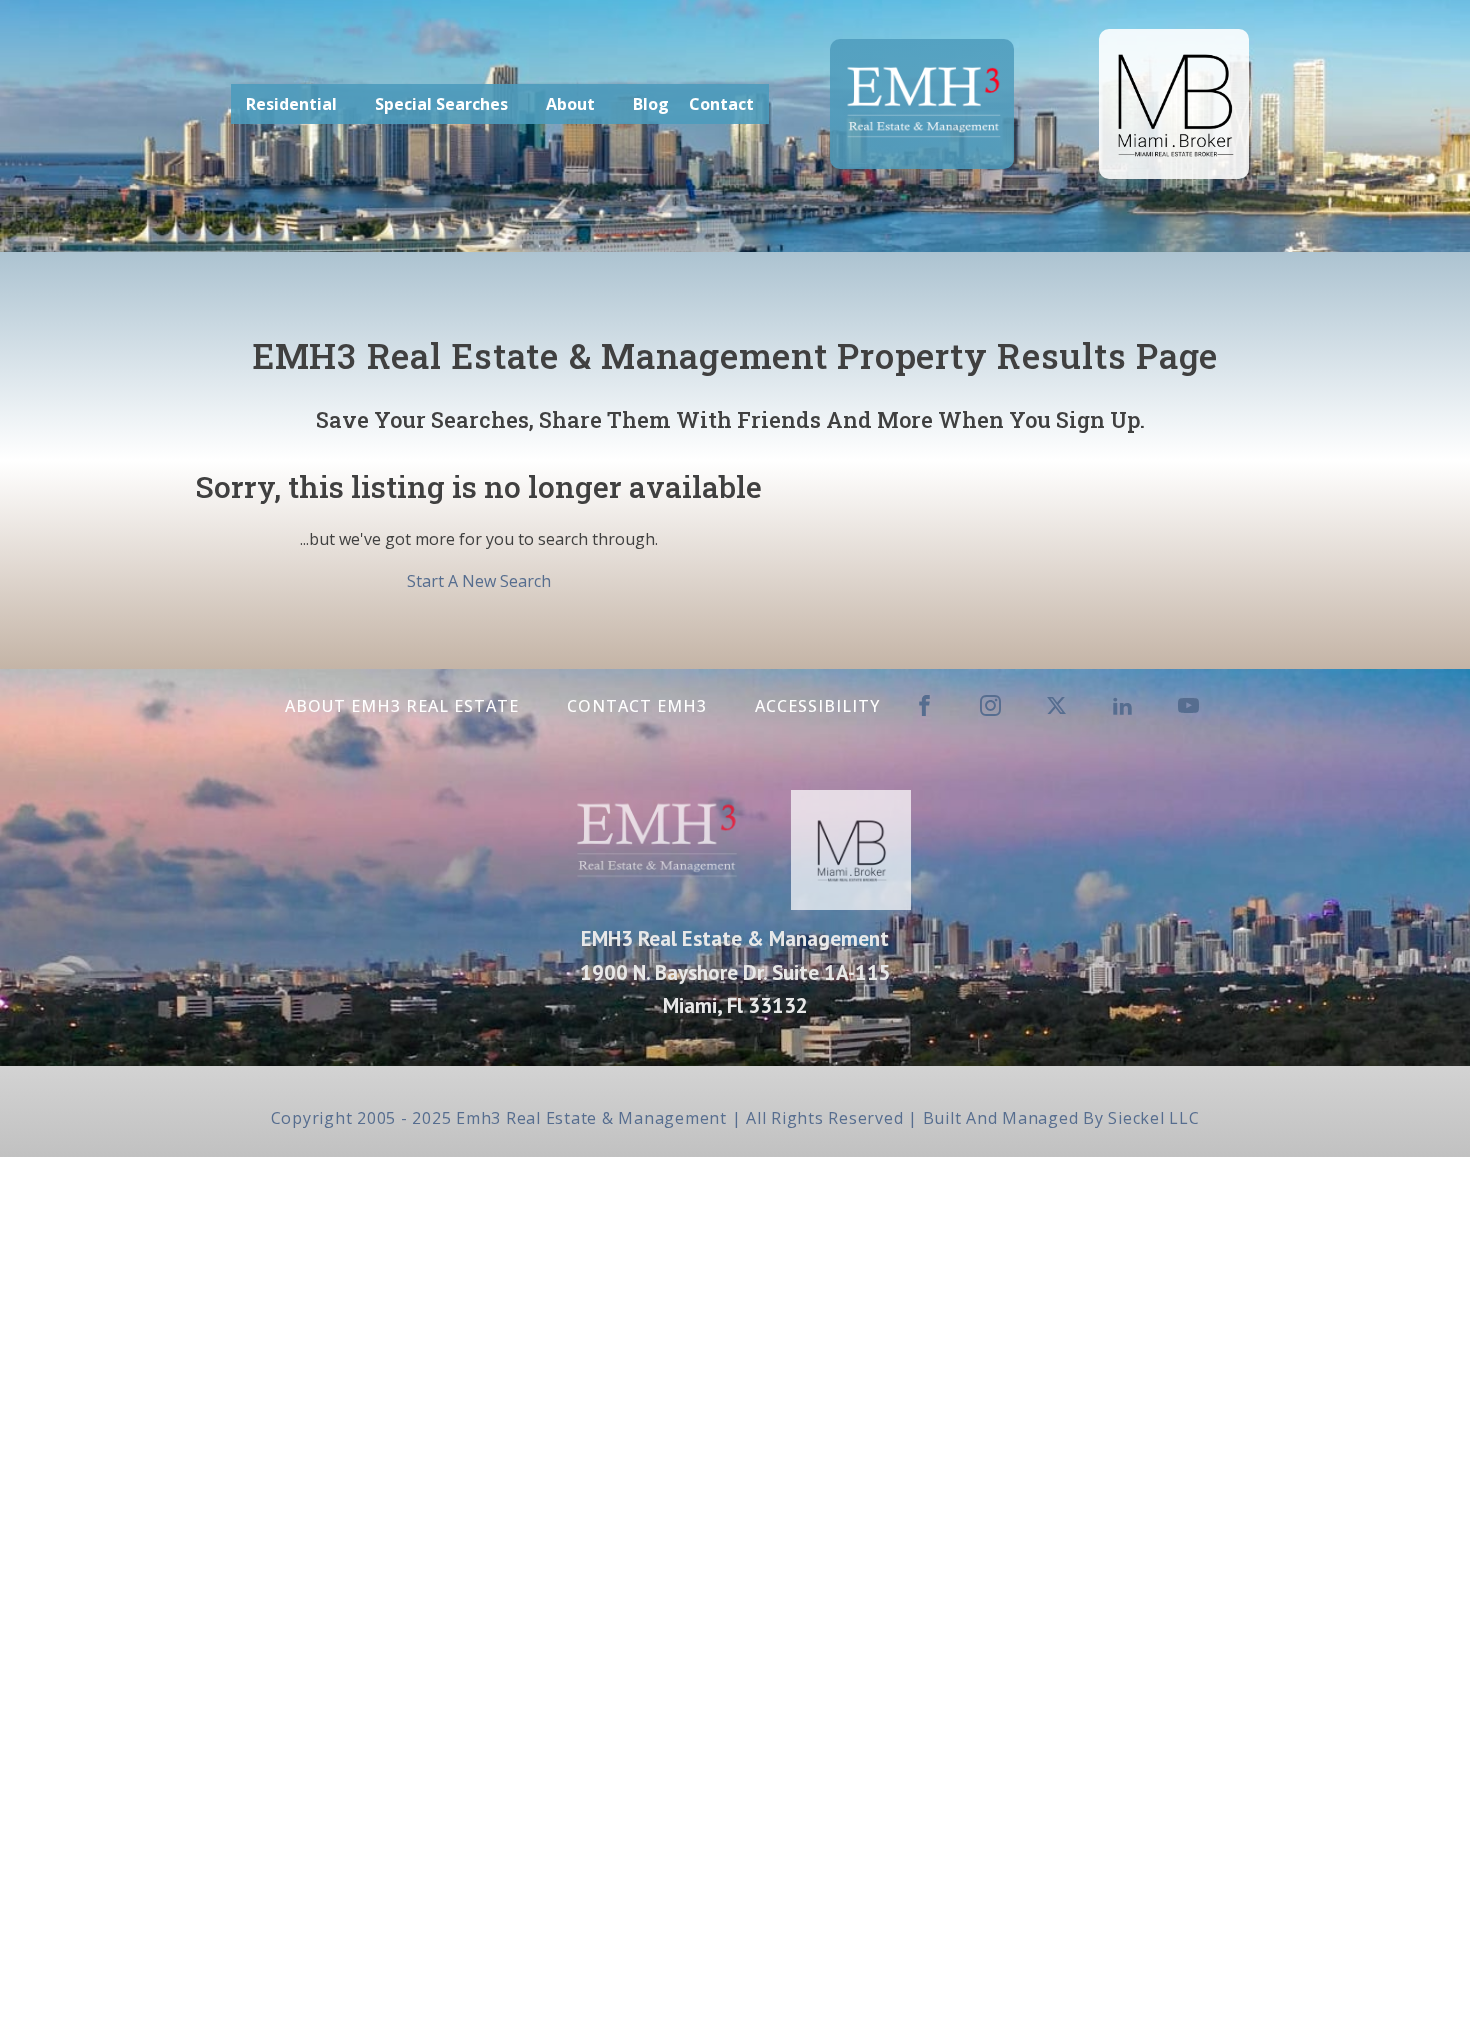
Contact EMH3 (637, 706)
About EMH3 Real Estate (402, 706)
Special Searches (441, 104)
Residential (291, 104)
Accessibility (817, 706)
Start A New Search (479, 581)
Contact (721, 104)
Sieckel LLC (1153, 1118)
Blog (651, 104)
